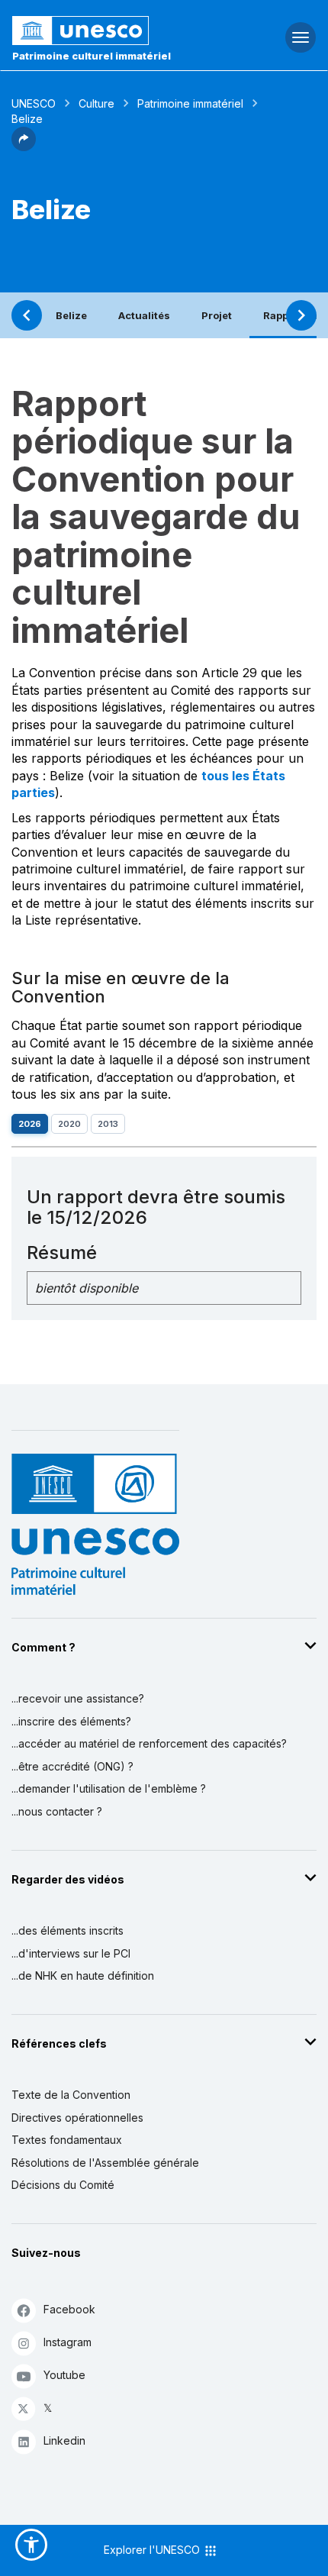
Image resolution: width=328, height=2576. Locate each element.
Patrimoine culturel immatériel (92, 56)
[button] (24, 147)
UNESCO (34, 103)
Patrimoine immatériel (190, 103)
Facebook (69, 2309)
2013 (108, 1124)
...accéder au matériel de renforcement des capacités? (149, 1743)
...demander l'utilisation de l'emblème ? (109, 1788)
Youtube (64, 2375)
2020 (69, 1124)
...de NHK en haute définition (83, 1976)
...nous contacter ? (57, 1811)
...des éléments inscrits (68, 1930)
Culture (96, 103)
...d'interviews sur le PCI (71, 1953)
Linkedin (64, 2440)
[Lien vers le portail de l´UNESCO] (109, 31)
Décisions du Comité (63, 2185)
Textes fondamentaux (67, 2140)
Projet (217, 315)
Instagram (68, 2342)
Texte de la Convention (71, 2095)
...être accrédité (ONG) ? (72, 1766)
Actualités (144, 315)
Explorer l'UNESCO (153, 2550)
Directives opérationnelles (77, 2118)
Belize (71, 315)
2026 (30, 1124)
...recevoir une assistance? (78, 1698)
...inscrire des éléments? (71, 1721)
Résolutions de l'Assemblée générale (105, 2163)
